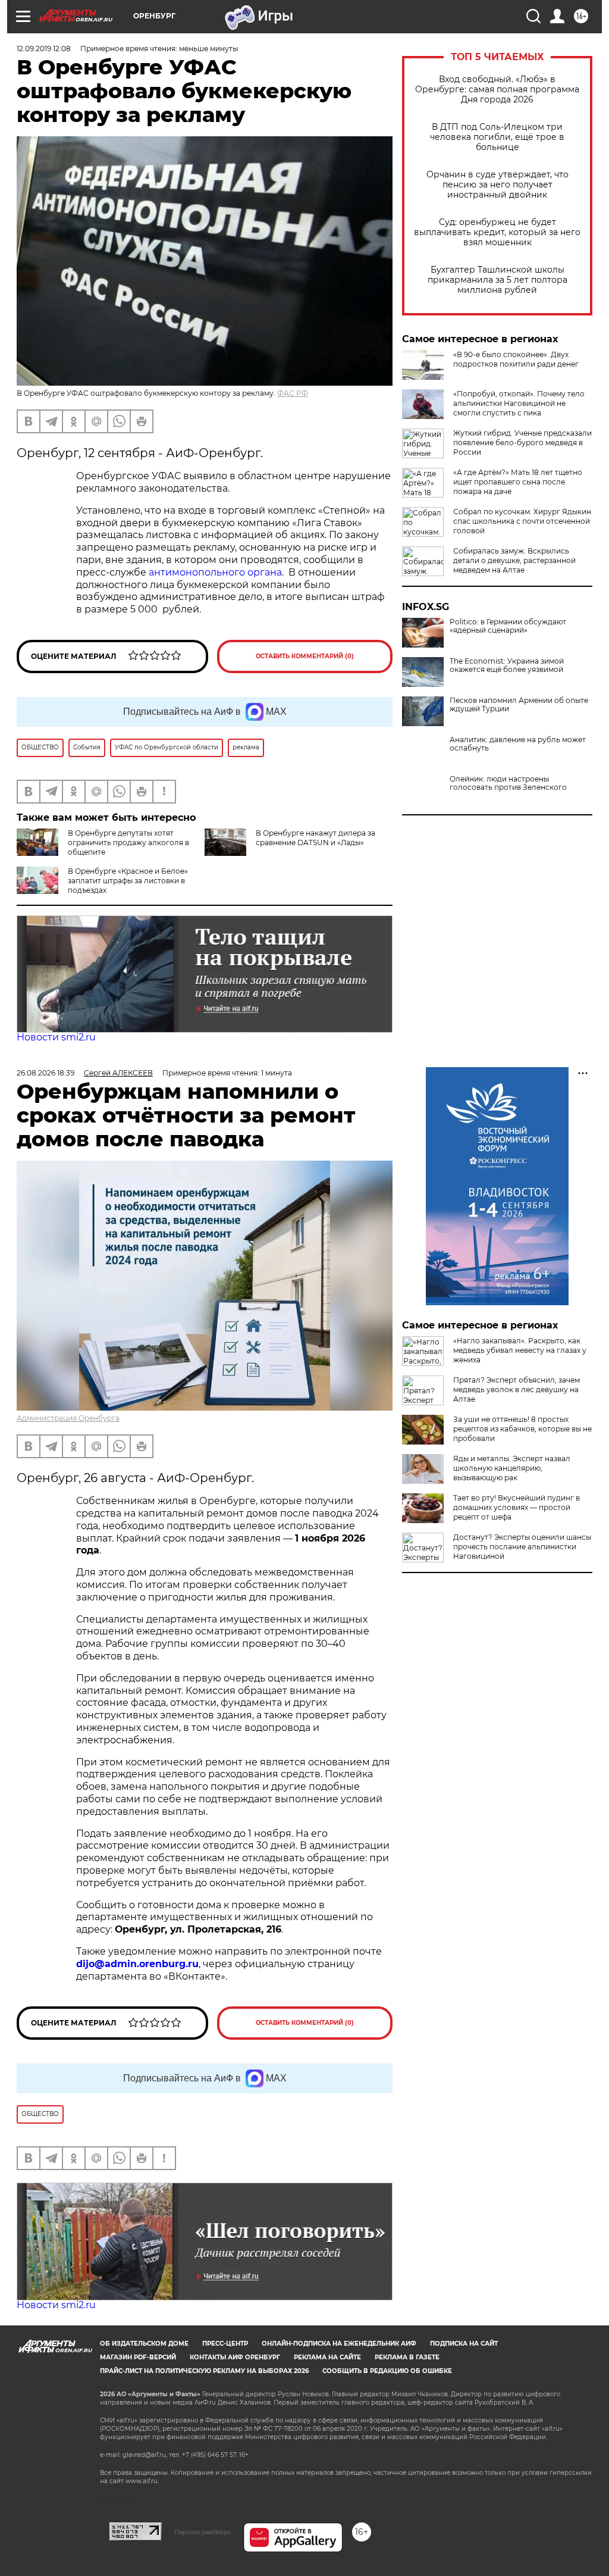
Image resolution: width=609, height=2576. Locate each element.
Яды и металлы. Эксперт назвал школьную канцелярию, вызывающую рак (512, 1468)
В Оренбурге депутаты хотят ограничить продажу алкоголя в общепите (128, 842)
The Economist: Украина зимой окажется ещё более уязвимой (507, 665)
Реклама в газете (407, 2357)
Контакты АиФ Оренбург (235, 2357)
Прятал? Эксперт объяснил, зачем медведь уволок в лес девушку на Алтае (517, 1389)
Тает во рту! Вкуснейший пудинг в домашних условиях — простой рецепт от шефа (517, 1507)
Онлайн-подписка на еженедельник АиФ (339, 2344)
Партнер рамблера (203, 2532)
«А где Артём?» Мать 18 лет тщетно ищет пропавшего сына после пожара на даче (518, 482)
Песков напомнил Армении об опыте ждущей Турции (519, 705)
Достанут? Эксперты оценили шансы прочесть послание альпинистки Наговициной (522, 1547)
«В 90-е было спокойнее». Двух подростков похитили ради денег (516, 359)
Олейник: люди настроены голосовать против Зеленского (508, 783)
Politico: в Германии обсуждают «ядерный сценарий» (508, 626)
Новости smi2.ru (56, 1037)
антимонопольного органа (215, 572)
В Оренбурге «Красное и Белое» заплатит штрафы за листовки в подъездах (128, 881)
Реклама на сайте (327, 2357)
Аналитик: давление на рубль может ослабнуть (518, 744)
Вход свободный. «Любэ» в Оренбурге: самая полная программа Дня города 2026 (497, 90)
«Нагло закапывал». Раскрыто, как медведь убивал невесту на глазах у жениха (520, 1350)
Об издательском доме (144, 2344)
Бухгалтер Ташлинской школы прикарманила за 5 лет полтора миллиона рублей (497, 280)
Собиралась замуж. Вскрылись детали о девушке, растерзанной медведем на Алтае (514, 560)
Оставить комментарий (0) (305, 656)
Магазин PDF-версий (138, 2357)
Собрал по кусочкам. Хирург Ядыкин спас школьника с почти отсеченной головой (522, 521)
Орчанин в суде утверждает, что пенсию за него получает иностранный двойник (497, 185)
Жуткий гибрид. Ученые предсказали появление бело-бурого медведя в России (522, 443)
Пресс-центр (225, 2344)
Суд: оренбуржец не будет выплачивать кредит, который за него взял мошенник (497, 232)
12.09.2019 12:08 (44, 49)
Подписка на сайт (464, 2344)
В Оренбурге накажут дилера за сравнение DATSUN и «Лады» (316, 838)
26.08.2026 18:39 (45, 1073)
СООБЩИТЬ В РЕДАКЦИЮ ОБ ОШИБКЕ (387, 2371)
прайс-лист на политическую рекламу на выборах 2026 (204, 2371)
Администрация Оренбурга (68, 1418)
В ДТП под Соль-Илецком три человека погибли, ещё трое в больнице (497, 137)
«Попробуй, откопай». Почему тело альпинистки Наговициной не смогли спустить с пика (519, 403)
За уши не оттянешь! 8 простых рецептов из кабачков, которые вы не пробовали (522, 1429)
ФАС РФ (293, 393)
